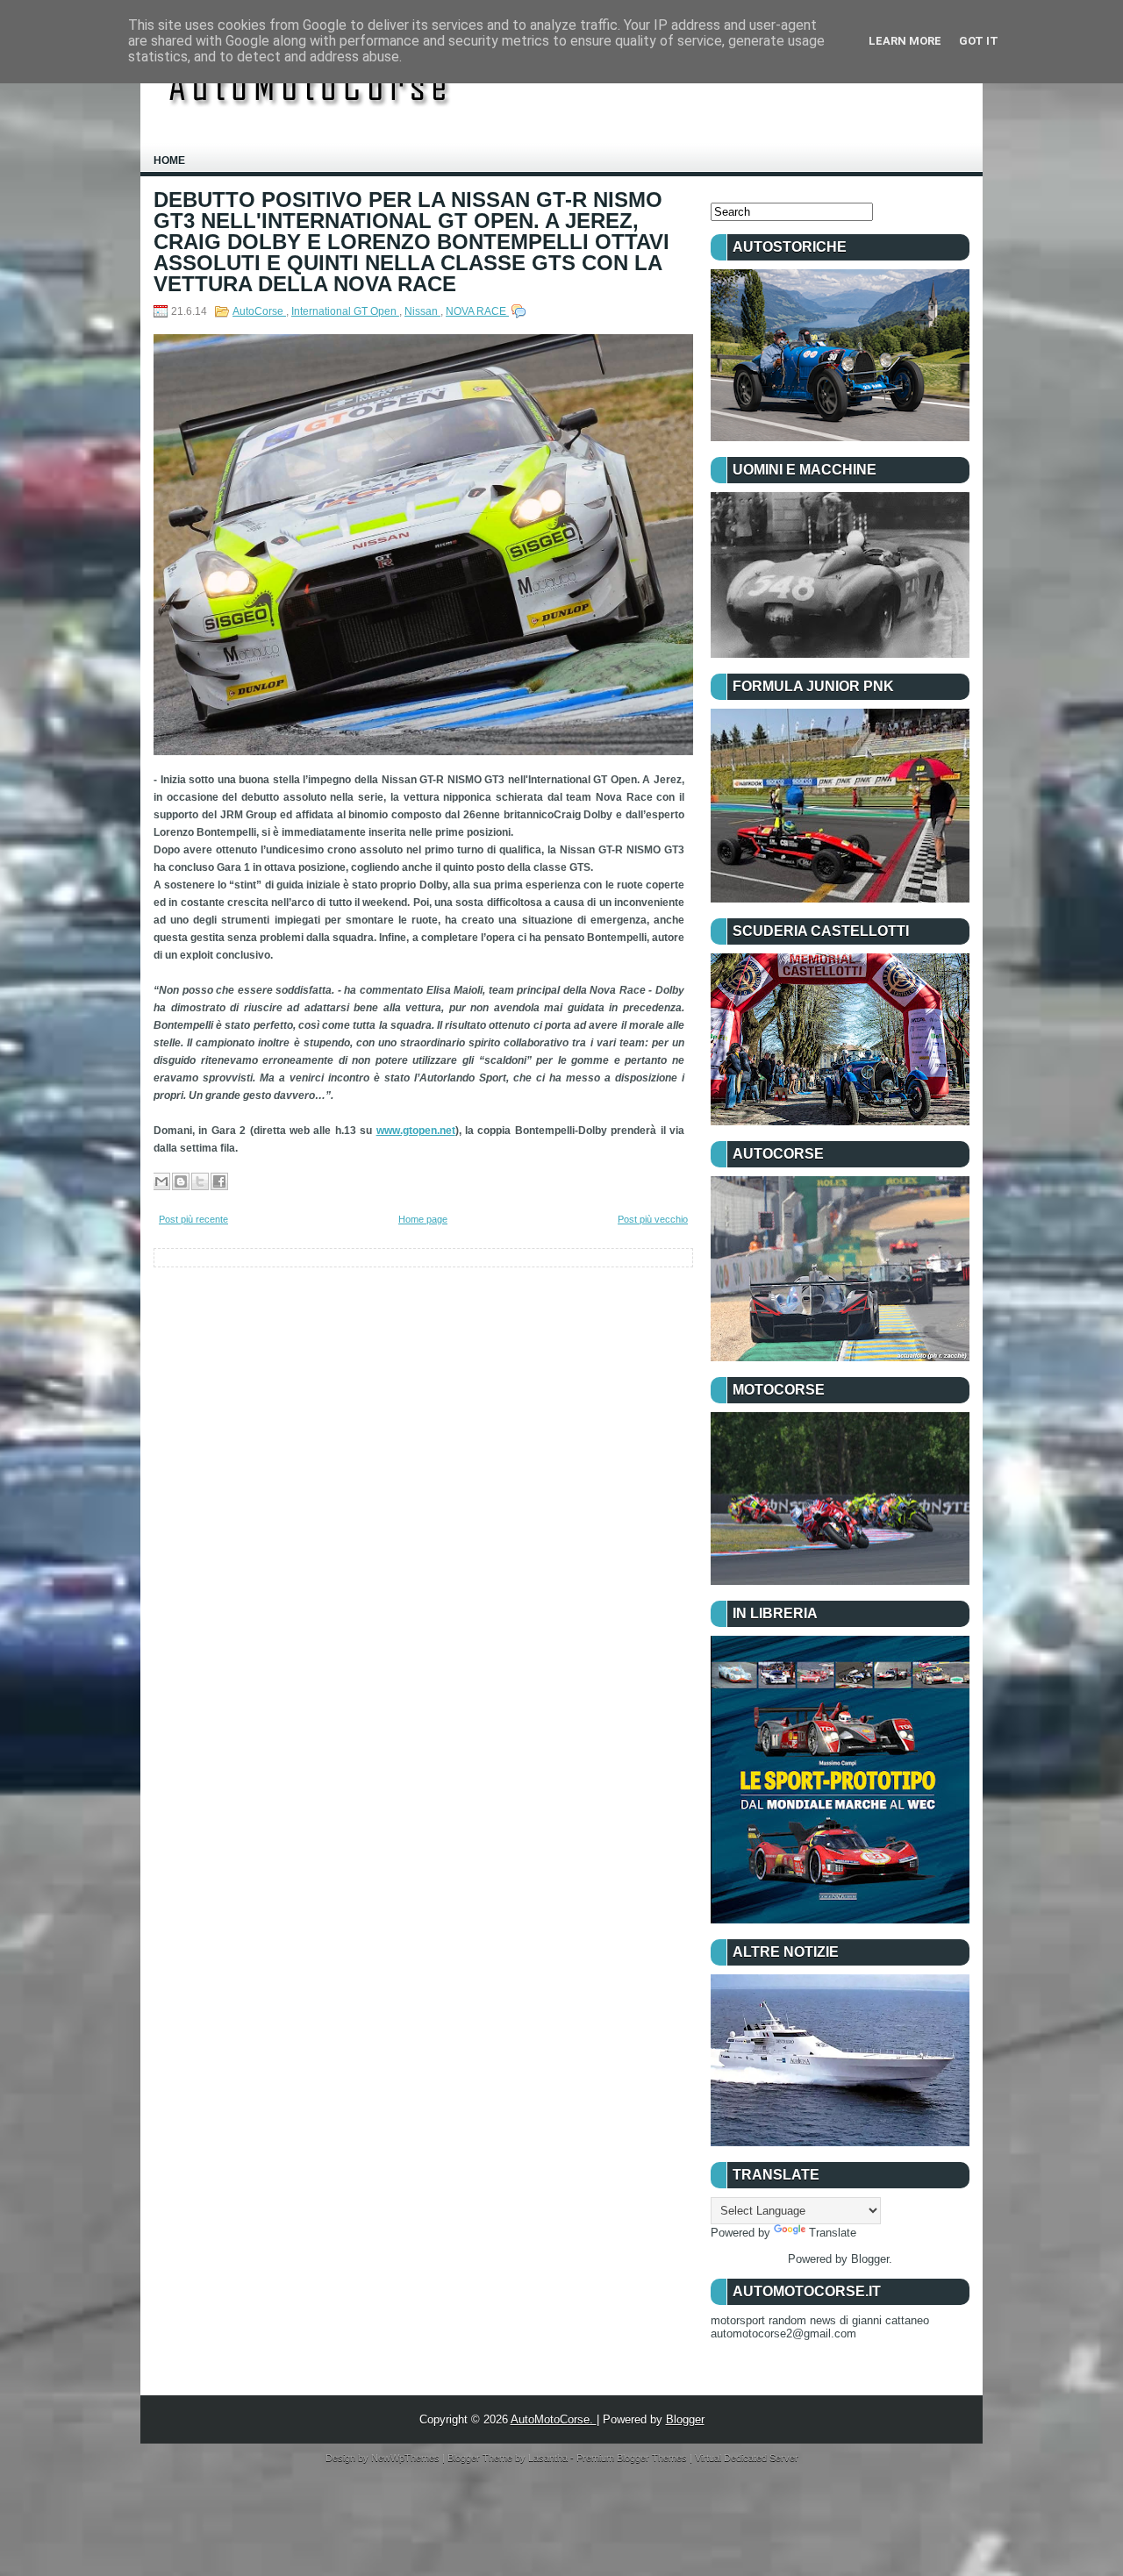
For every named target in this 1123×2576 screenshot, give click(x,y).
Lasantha (549, 2458)
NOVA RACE (477, 311)
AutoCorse (259, 311)
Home (169, 161)
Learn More (905, 41)
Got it (979, 41)
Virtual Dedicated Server (747, 2458)
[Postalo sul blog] (181, 1181)
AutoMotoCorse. (554, 2419)
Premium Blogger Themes (633, 2458)
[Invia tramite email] (161, 1181)
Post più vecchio (653, 1219)
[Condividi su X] (200, 1181)
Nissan (422, 311)
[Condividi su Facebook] (219, 1181)
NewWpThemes (407, 2458)
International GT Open (345, 311)
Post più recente (193, 1219)
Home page (423, 1219)
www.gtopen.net (416, 1131)
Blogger (870, 2259)
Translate (833, 2233)
